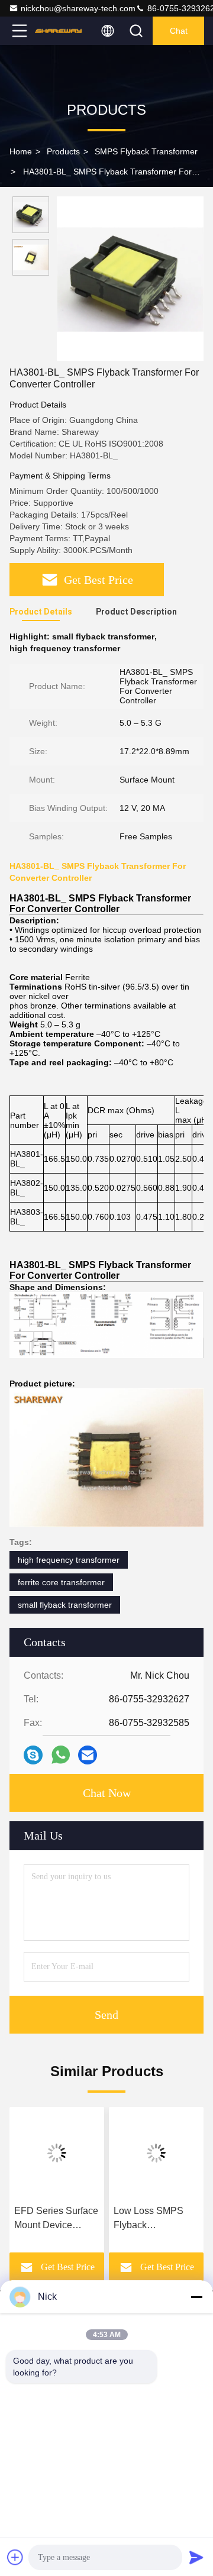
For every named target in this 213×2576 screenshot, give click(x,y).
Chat (179, 31)
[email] (88, 1755)
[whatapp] (61, 1755)
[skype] (33, 1755)
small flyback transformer (65, 1605)
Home (21, 151)
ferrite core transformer (61, 1582)
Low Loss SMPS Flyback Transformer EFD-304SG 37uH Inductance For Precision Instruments (151, 2219)
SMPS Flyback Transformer (146, 151)
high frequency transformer (69, 1560)
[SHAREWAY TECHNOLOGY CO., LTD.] (59, 31)
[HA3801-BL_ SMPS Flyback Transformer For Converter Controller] (130, 279)
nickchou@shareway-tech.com (78, 8)
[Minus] (196, 2297)
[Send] (196, 2557)
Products (63, 151)
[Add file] (15, 2557)
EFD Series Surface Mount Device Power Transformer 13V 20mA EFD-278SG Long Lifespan (56, 2219)
